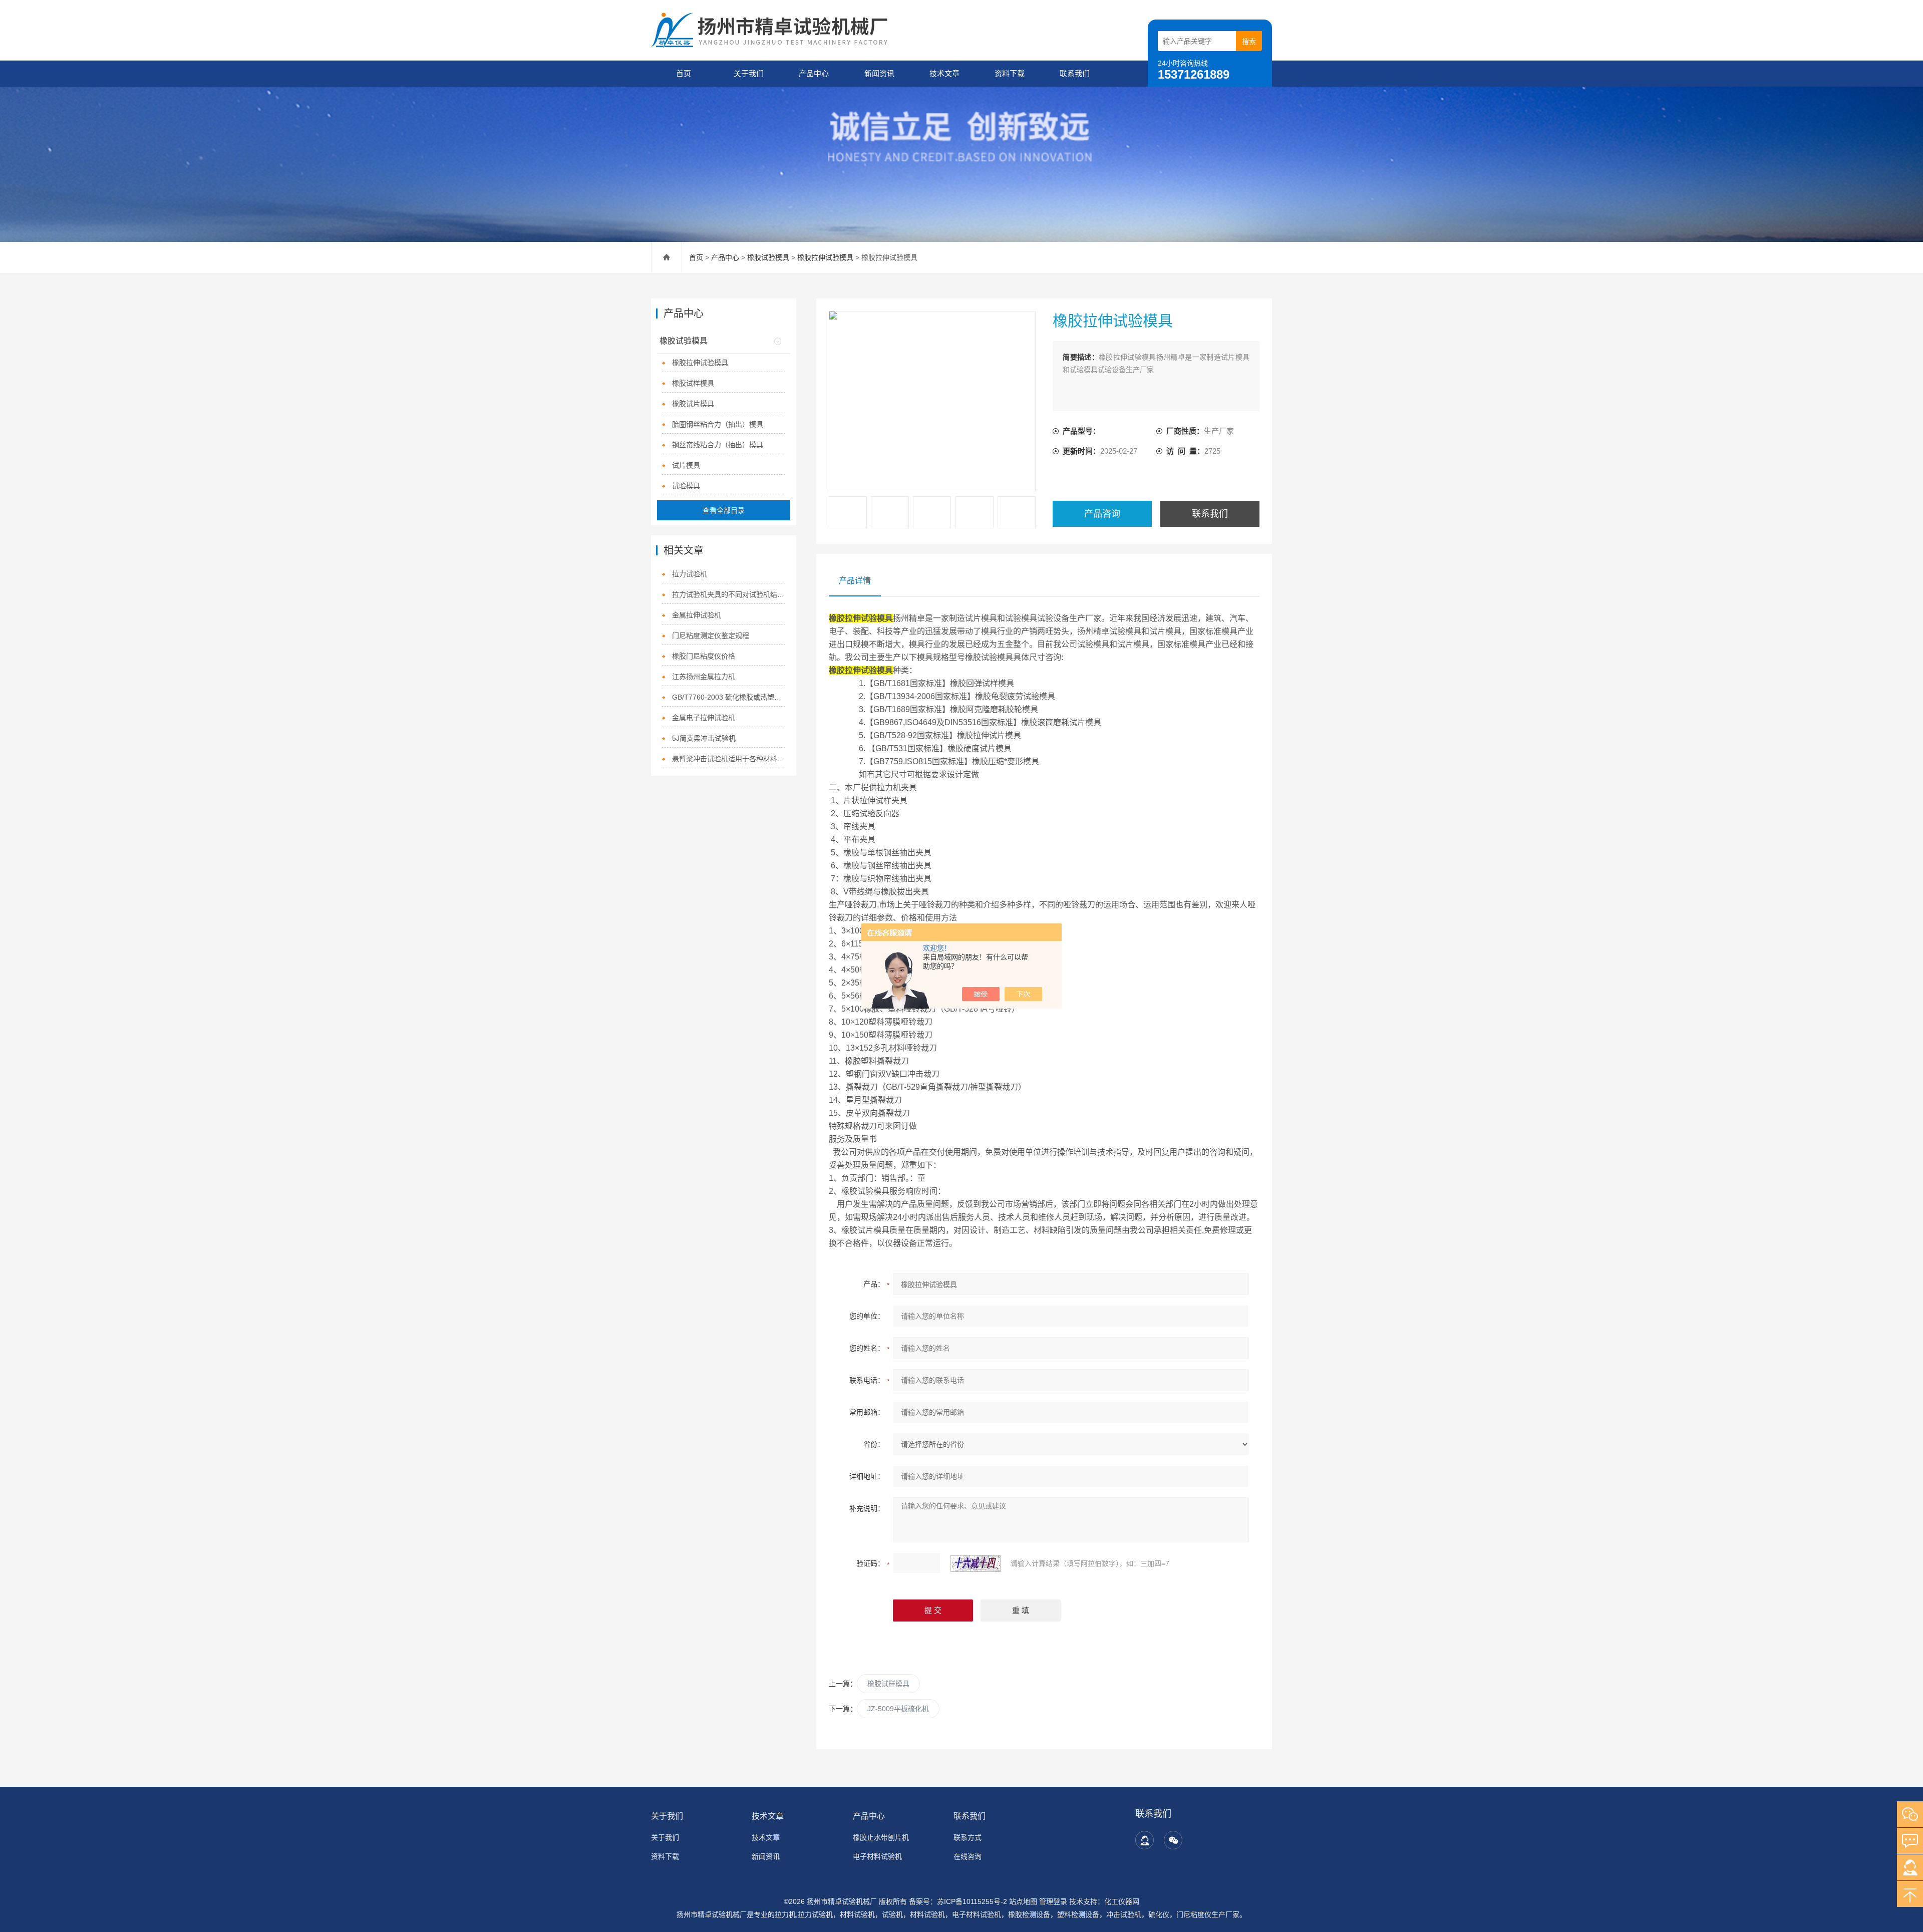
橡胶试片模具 (693, 404)
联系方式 (968, 1837)
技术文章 (944, 73)
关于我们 (749, 73)
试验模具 (686, 486)
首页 (684, 73)
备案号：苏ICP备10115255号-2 (958, 1901)
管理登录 (1053, 1901)
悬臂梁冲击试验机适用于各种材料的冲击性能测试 (729, 759)
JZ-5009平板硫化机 (898, 1709)
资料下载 (1010, 73)
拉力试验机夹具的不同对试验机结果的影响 (729, 594)
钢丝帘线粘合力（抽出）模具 (718, 445)
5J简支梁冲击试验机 (704, 738)
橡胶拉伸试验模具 (825, 257)
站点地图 (1023, 1901)
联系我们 (1075, 73)
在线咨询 (968, 1856)
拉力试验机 (690, 574)
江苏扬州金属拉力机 (704, 677)
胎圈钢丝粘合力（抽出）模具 (718, 424)
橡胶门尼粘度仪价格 (704, 656)
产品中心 (814, 73)
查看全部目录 (724, 510)
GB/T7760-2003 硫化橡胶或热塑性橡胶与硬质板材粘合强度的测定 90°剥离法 (729, 697)
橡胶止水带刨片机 (881, 1837)
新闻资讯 (879, 73)
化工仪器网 (1122, 1901)
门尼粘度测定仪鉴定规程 (711, 635)
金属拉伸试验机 (697, 615)
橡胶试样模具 (888, 1684)
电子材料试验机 (877, 1856)
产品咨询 (1102, 514)
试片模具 (686, 465)
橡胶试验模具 (768, 257)
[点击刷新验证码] (976, 1563)
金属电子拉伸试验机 (704, 718)
